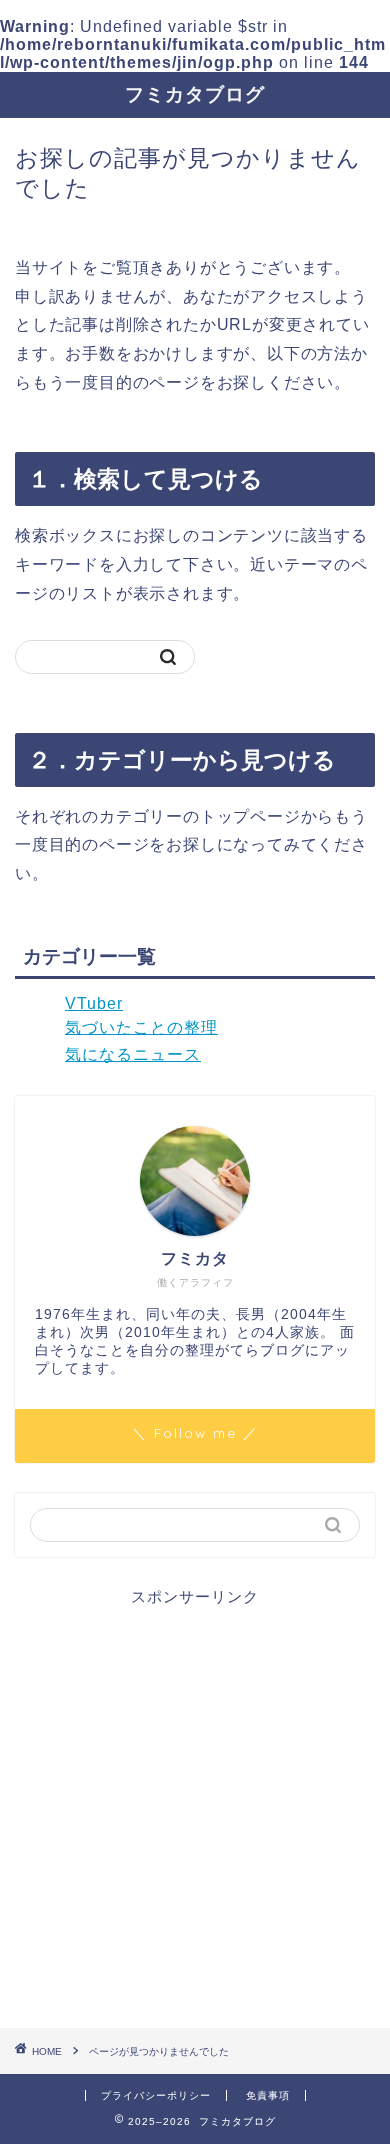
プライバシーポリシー (156, 2095)
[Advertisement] (195, 1803)
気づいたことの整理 (141, 1027)
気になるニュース (133, 1054)
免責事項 (268, 2095)
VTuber (94, 1003)
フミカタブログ (195, 94)
